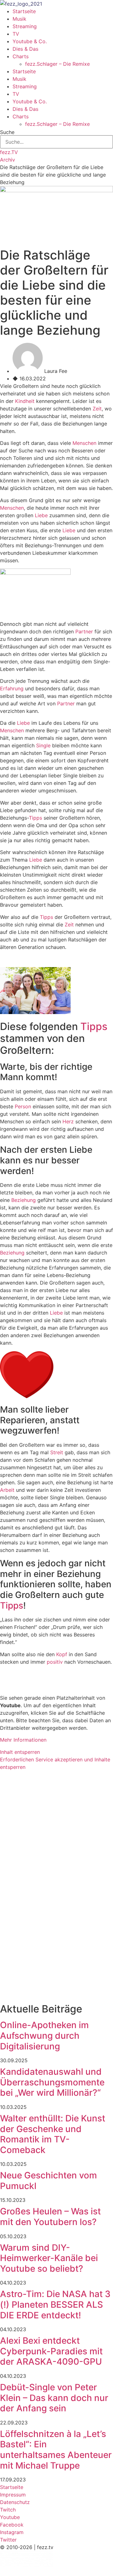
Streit (57, 1452)
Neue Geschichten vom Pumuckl (48, 2181)
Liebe (41, 515)
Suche (7, 132)
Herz (68, 1121)
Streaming (25, 26)
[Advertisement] (56, 1832)
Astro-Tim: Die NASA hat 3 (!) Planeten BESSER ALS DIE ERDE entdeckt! (55, 2304)
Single (43, 745)
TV (16, 34)
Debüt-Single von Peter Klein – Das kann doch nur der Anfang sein (54, 2398)
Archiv (8, 160)
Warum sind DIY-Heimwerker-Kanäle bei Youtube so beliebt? (49, 2258)
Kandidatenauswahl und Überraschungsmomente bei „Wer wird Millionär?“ (52, 2082)
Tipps (35, 818)
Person (23, 1106)
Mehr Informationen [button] (23, 1740)
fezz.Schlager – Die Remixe (57, 64)
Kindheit (25, 401)
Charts (21, 56)
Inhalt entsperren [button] (20, 1752)
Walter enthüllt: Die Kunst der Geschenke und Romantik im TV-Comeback (53, 2134)
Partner (84, 631)
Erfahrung (12, 688)
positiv (55, 1662)
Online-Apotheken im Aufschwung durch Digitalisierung (44, 2035)
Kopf (62, 1654)
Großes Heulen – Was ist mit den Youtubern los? (50, 2217)
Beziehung (24, 1200)
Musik (19, 19)
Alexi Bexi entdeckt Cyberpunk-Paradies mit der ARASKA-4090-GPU (51, 2351)
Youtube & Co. (30, 41)
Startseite (24, 11)
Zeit (97, 409)
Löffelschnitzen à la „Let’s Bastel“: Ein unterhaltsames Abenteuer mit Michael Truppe (56, 2450)
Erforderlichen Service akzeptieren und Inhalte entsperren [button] (55, 1763)
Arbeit (7, 1490)
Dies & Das (25, 49)
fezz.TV (9, 152)
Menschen (84, 443)
